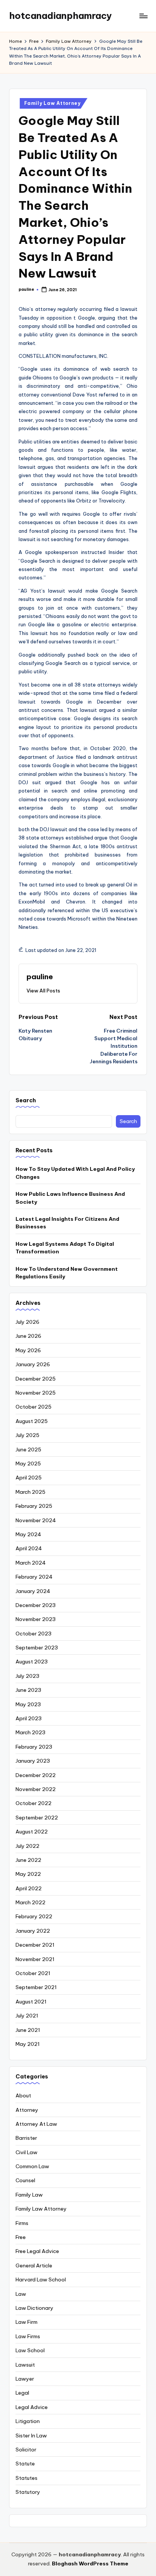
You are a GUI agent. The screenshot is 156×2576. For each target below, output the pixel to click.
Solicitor (26, 2450)
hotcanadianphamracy (60, 16)
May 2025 (28, 1464)
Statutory (28, 2492)
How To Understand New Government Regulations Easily (67, 1273)
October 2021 (33, 1973)
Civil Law (27, 2152)
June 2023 (28, 1690)
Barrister (26, 2138)
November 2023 (36, 1619)
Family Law (29, 2195)
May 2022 (28, 1874)
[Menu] (143, 16)
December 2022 (36, 1775)
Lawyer (25, 2379)
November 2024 (36, 1520)
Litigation (28, 2421)
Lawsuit (25, 2365)
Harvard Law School (41, 2280)
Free (21, 2237)
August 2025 (32, 1421)
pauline (40, 977)
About (23, 2095)
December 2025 (36, 1379)
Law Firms (28, 2336)
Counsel (25, 2180)
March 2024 (31, 1563)
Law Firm (27, 2322)
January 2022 (33, 1931)
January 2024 (33, 1591)
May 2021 (28, 2044)
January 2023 (33, 1761)
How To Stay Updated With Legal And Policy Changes (75, 1173)
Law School (30, 2350)
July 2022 (27, 1846)
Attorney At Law (36, 2124)
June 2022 (28, 1860)
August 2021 (31, 2002)
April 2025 (29, 1478)
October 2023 (34, 1634)
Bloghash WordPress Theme (90, 2564)
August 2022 (32, 1832)
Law (21, 2294)
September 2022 (37, 1818)
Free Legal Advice (37, 2251)
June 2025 (28, 1449)
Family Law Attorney (52, 103)
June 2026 (28, 1336)
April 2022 (29, 1888)
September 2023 (37, 1648)
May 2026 (28, 1350)
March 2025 (30, 1492)
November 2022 (36, 1789)
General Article (34, 2266)
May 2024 (28, 1534)
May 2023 (28, 1704)
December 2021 (35, 1945)
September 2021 (36, 1987)
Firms (22, 2223)
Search (26, 1100)
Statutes (27, 2478)
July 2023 (27, 1676)
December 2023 (36, 1605)
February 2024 (34, 1577)
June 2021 (28, 2030)
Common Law (32, 2166)
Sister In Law (31, 2436)
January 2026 (33, 1364)
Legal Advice (32, 2407)
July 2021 (27, 2016)
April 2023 (29, 1718)
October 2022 (34, 1803)
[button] (43, 991)
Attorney (27, 2110)
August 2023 (32, 1662)
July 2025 (27, 1435)
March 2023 (30, 1732)
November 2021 (35, 1959)
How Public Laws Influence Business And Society (70, 1198)
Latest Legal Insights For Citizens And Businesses (67, 1223)
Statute (25, 2464)
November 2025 (36, 1393)
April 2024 (29, 1548)
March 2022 (30, 1902)
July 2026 (27, 1322)
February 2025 (34, 1506)
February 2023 (34, 1747)
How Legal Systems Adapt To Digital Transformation (65, 1248)
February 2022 (34, 1916)
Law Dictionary (34, 2308)
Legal (22, 2393)
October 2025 (34, 1407)
